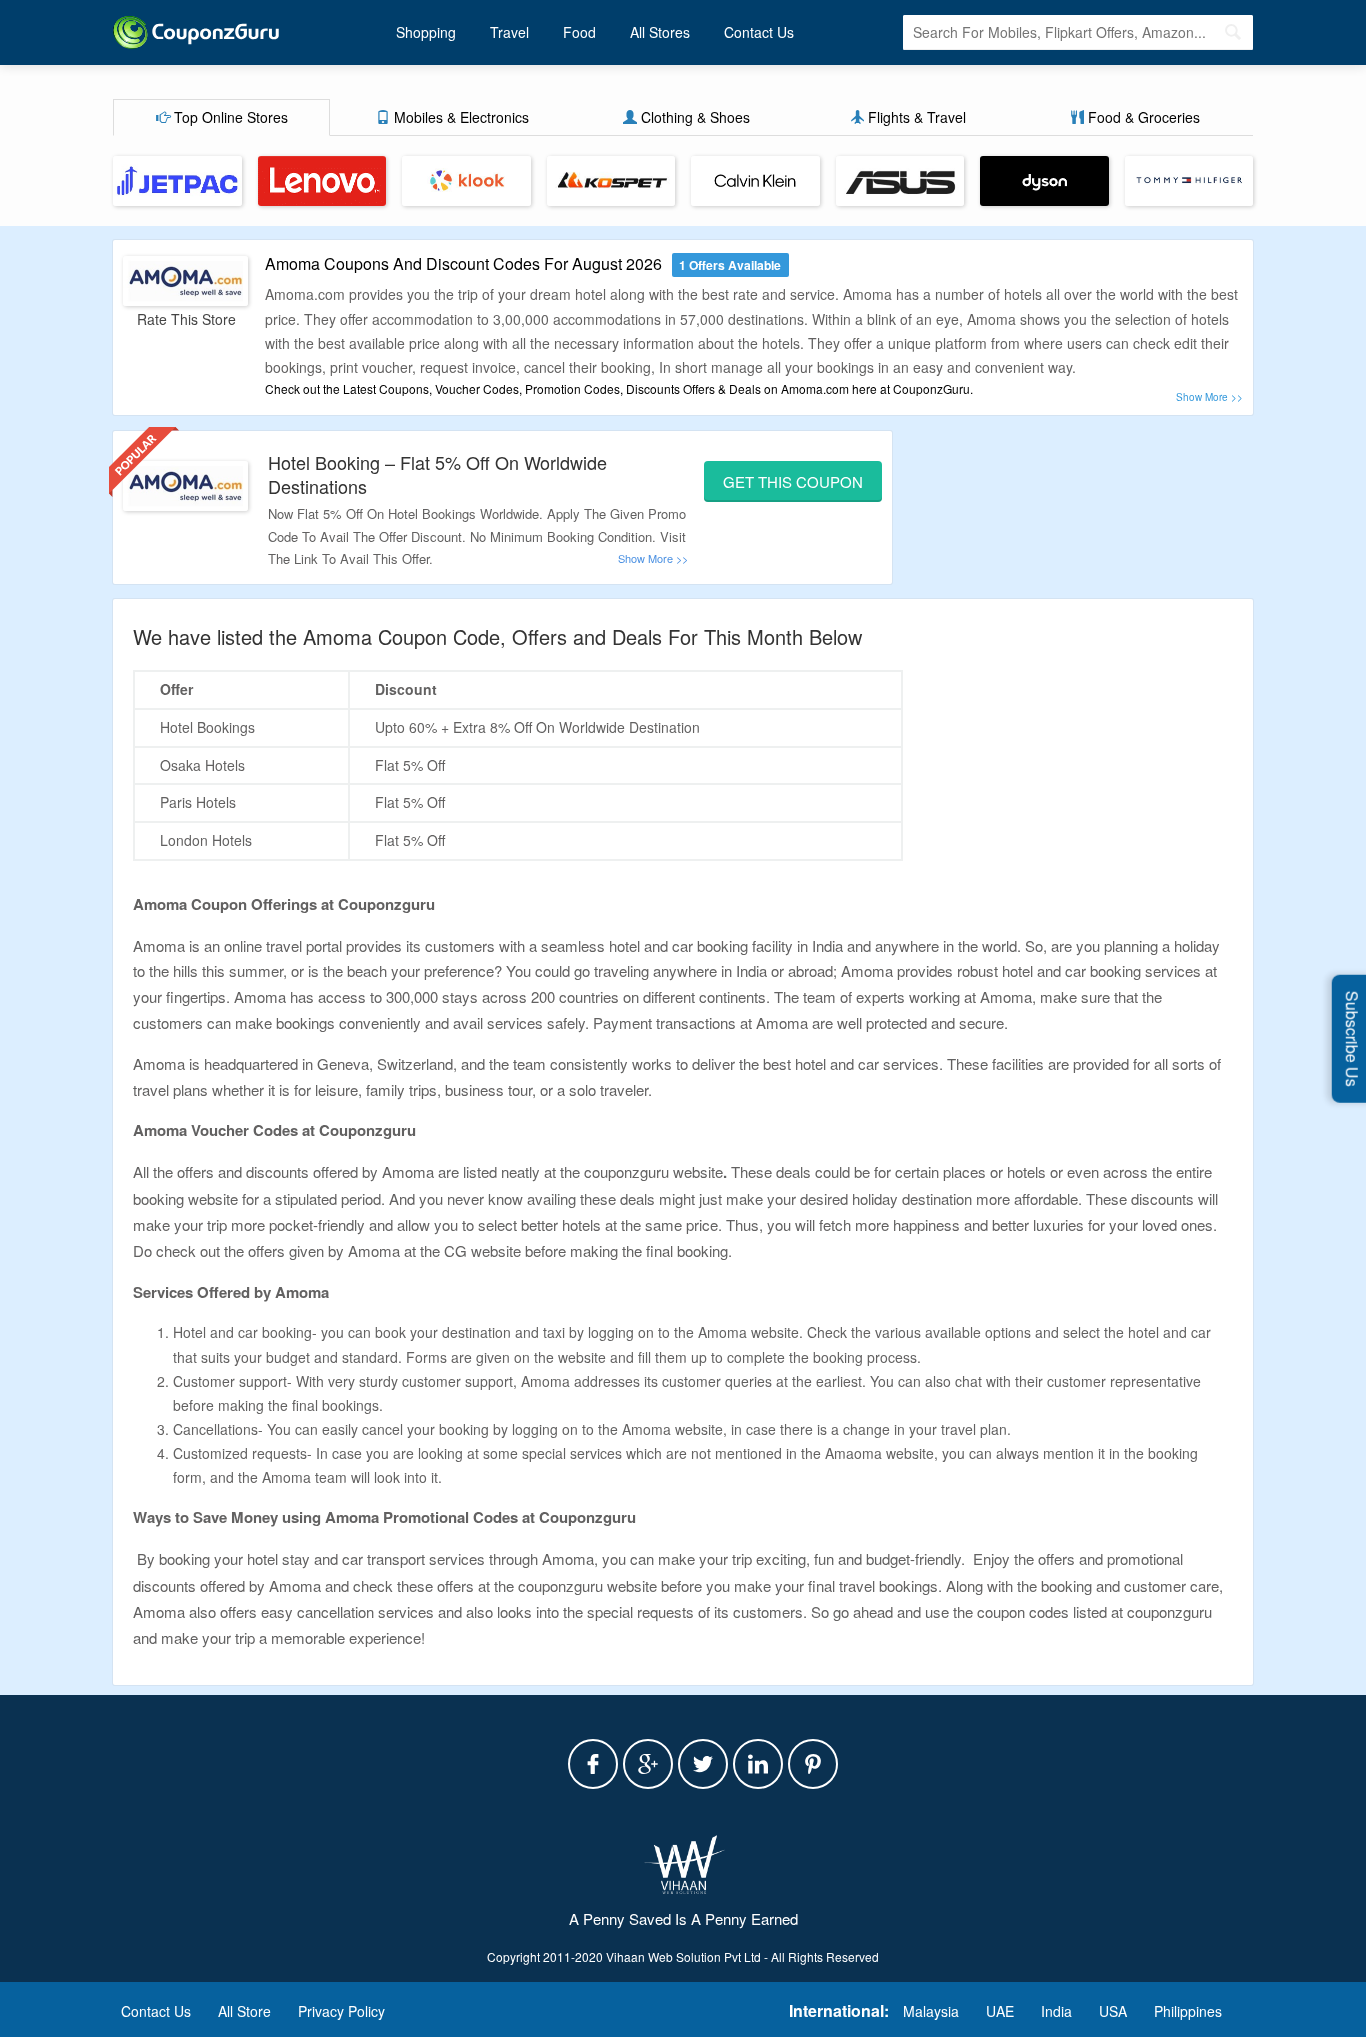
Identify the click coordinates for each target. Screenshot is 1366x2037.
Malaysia (931, 2011)
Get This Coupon (793, 481)
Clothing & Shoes (693, 117)
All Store (244, 2011)
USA (1113, 2011)
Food (579, 32)
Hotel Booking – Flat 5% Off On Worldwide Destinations (437, 473)
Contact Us (759, 32)
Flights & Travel (915, 117)
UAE (1000, 2011)
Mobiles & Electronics (459, 117)
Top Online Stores (229, 117)
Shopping (426, 32)
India (1056, 2011)
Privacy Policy (341, 2011)
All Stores (660, 32)
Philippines (1188, 2011)
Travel (509, 32)
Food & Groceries (1142, 117)
